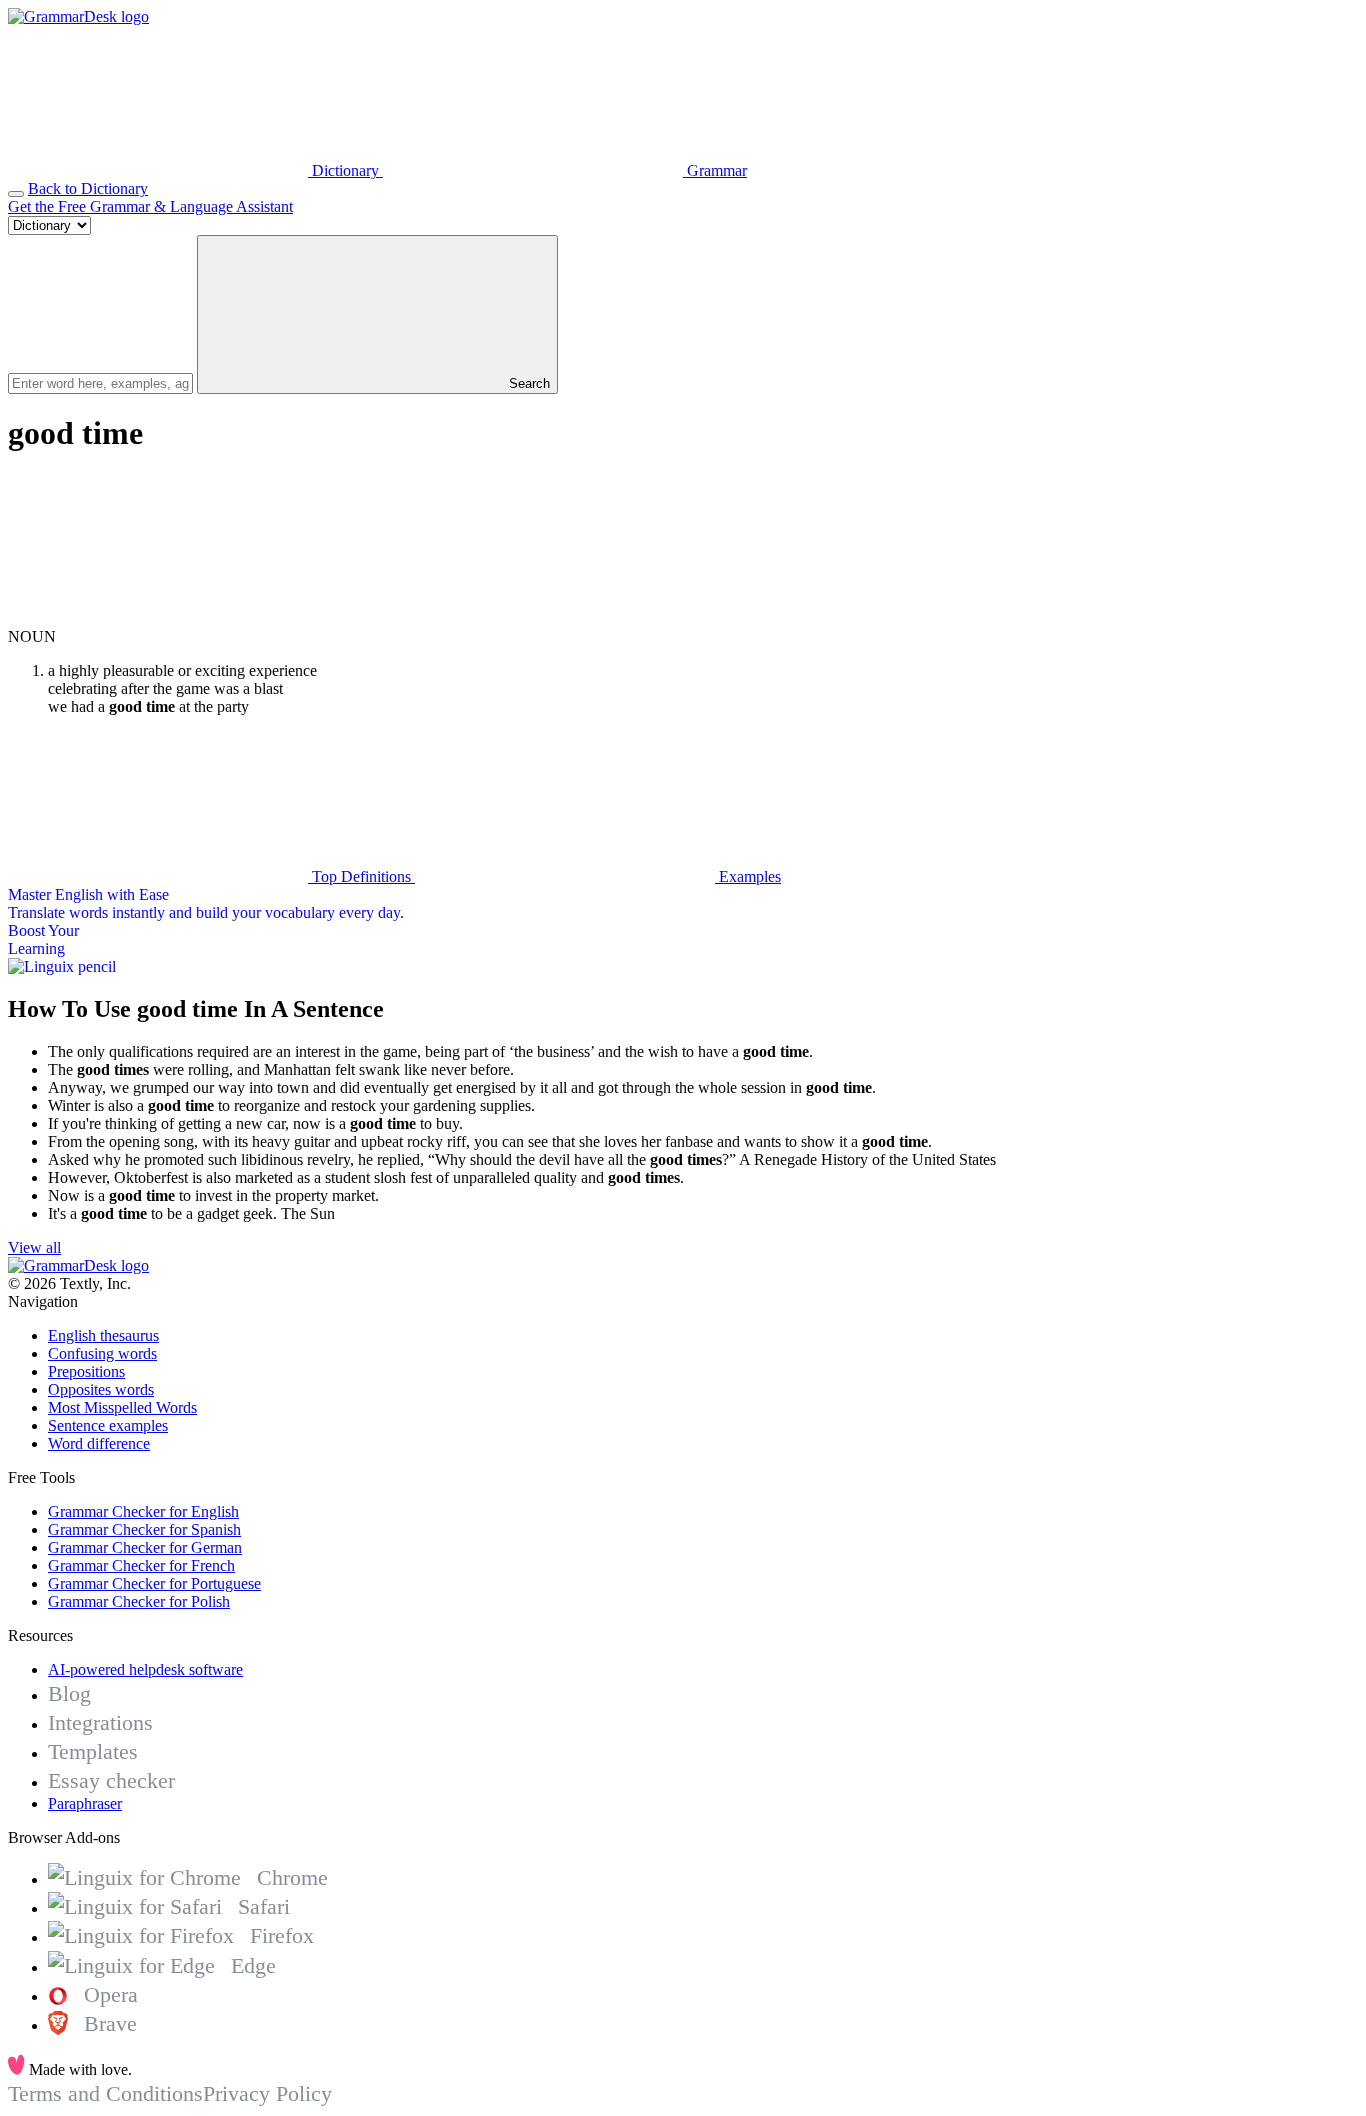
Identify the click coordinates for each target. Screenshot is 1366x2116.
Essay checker (111, 1780)
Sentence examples (108, 1425)
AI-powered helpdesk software (145, 1669)
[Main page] (78, 16)
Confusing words (102, 1353)
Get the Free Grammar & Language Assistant (150, 206)
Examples (748, 876)
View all (34, 1247)
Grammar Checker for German (145, 1547)
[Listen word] (158, 618)
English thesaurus (103, 1335)
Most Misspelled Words (122, 1407)
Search (527, 383)
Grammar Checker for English (143, 1511)
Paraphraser (85, 1803)
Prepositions (86, 1371)
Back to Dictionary (88, 188)
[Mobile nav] (16, 194)
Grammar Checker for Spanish (144, 1529)
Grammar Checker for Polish (139, 1601)
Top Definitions (361, 876)
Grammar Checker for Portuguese (154, 1583)
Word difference (99, 1443)
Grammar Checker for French (141, 1565)
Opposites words (101, 1389)
